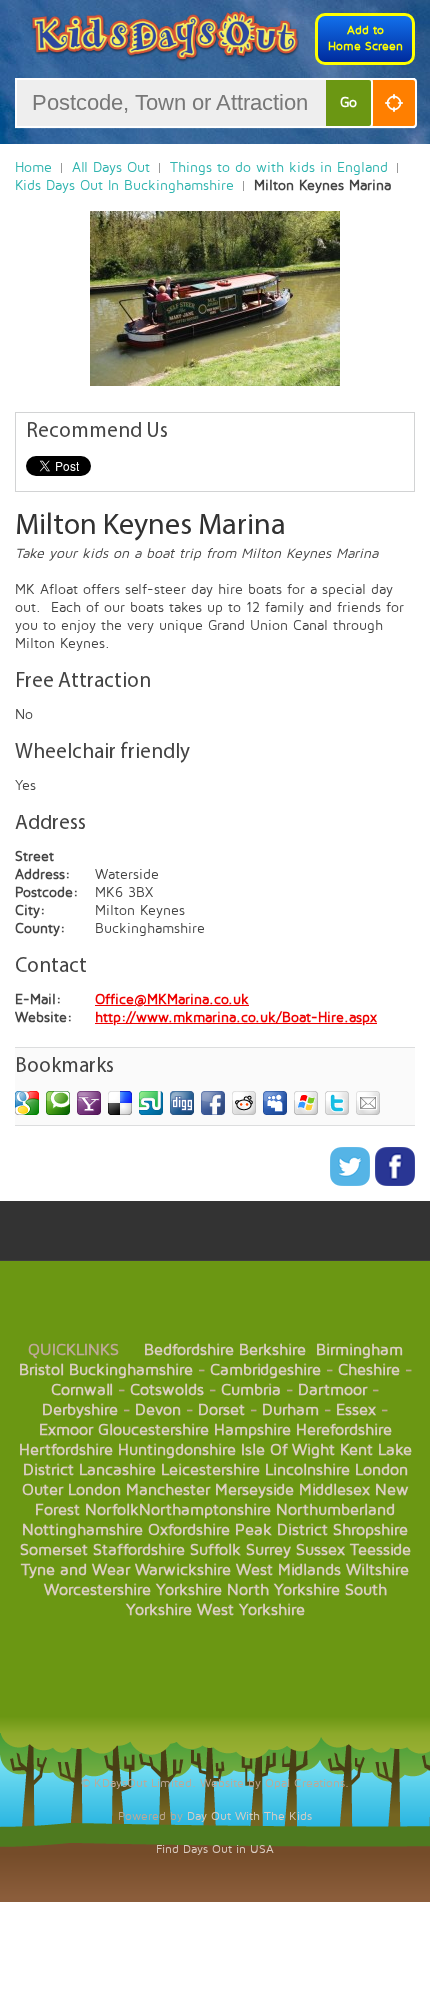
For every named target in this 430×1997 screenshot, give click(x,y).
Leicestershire (210, 1470)
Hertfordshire (66, 1450)
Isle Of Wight (288, 1450)
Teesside (380, 1550)
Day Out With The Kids (249, 1816)
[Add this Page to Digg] (182, 1103)
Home (33, 167)
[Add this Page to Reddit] (244, 1103)
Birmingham (359, 1350)
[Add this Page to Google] (27, 1103)
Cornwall (82, 1390)
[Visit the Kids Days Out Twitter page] (352, 1181)
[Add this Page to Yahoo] (89, 1103)
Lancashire (117, 1470)
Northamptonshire (205, 1510)
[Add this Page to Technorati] (58, 1103)
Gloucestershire (153, 1430)
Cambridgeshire (265, 1370)
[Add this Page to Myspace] (275, 1103)
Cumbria (251, 1390)
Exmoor (66, 1430)
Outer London (71, 1490)
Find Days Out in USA (215, 1849)
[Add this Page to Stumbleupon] (151, 1103)
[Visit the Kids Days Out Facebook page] (395, 1181)
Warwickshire (183, 1570)
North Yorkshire (283, 1590)
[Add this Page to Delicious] (120, 1103)
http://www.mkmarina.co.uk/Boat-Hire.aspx (236, 1017)
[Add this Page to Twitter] (337, 1103)
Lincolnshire (307, 1470)
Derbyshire (80, 1410)
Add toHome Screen (365, 38)
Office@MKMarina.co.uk (172, 999)
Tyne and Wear (75, 1570)
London (381, 1470)
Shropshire (370, 1530)
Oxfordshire (189, 1530)
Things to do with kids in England (279, 167)
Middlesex (334, 1490)
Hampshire (252, 1430)
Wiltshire (377, 1570)
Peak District (281, 1530)
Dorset (221, 1410)
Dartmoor (332, 1390)
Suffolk (215, 1550)
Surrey (268, 1550)
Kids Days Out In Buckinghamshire (124, 185)
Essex (356, 1410)
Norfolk (112, 1510)
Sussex (320, 1550)
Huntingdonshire (177, 1450)
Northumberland (335, 1510)
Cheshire (369, 1370)
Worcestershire (97, 1590)
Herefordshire (344, 1430)
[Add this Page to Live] (306, 1103)
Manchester (168, 1490)
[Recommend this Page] (368, 1103)
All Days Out (111, 167)
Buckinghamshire (131, 1370)
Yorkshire (189, 1590)
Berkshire (272, 1350)
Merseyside (254, 1490)
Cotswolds (167, 1390)
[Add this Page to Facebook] (213, 1103)
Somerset (54, 1550)
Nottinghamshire (82, 1530)
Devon (158, 1410)
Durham (290, 1410)
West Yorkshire (251, 1610)
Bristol (41, 1370)
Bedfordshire (189, 1350)
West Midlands (288, 1570)
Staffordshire (139, 1550)
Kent (356, 1450)
